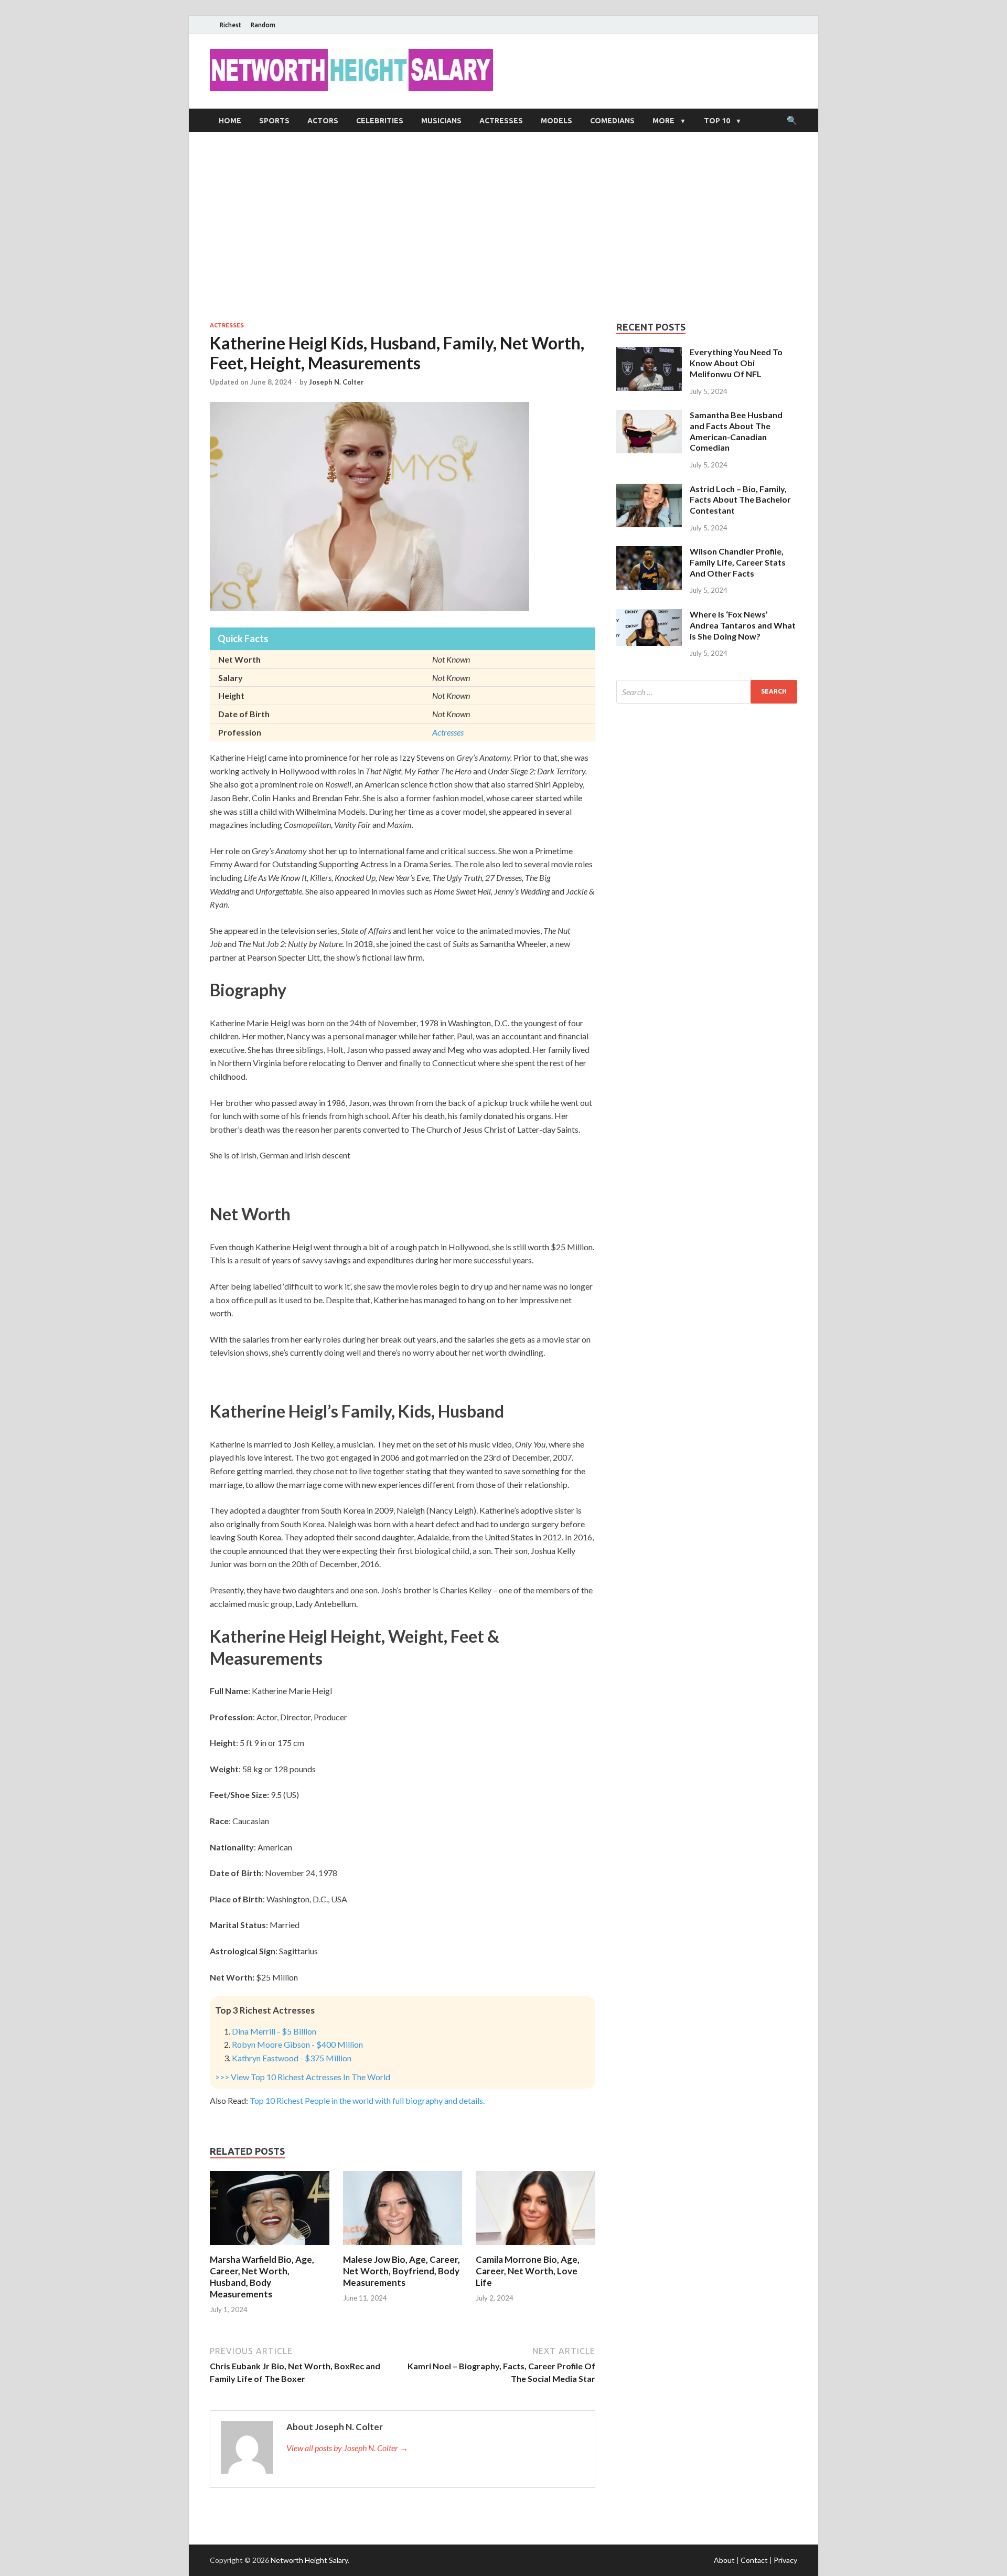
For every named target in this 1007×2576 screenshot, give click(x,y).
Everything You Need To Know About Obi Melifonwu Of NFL (736, 363)
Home (230, 121)
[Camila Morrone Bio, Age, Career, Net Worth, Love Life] (535, 2247)
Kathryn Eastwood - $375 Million (292, 2058)
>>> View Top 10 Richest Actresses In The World (303, 2077)
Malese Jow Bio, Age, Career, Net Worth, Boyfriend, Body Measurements (401, 2271)
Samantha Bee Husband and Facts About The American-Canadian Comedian (736, 431)
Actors (323, 121)
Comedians (612, 121)
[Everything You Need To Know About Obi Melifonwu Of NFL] (649, 353)
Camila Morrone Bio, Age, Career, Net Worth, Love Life (528, 2271)
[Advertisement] (504, 227)
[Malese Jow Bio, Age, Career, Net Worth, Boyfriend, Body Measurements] (403, 2247)
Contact (754, 2560)
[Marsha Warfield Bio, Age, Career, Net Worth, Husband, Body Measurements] (270, 2247)
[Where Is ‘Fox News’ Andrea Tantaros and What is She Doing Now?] (649, 615)
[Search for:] (707, 692)
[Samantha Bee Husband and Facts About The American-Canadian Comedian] (649, 416)
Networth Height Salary (309, 2560)
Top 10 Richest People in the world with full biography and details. (367, 2100)
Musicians (441, 121)
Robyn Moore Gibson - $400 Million (297, 2044)
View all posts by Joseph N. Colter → (347, 2448)
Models (556, 121)
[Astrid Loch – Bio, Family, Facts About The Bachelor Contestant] (649, 490)
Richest (231, 25)
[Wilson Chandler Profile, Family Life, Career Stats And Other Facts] (649, 552)
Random (263, 25)
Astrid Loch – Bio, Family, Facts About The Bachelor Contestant (740, 500)
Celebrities (380, 121)
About (724, 2560)
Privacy (785, 2560)
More (663, 121)
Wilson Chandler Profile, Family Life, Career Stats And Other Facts (738, 562)
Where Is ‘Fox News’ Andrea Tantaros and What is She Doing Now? (743, 625)
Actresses (501, 121)
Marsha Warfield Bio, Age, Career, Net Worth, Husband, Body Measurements (262, 2277)
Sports (274, 121)
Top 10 (717, 121)
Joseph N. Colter (336, 382)
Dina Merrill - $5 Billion (274, 2031)
